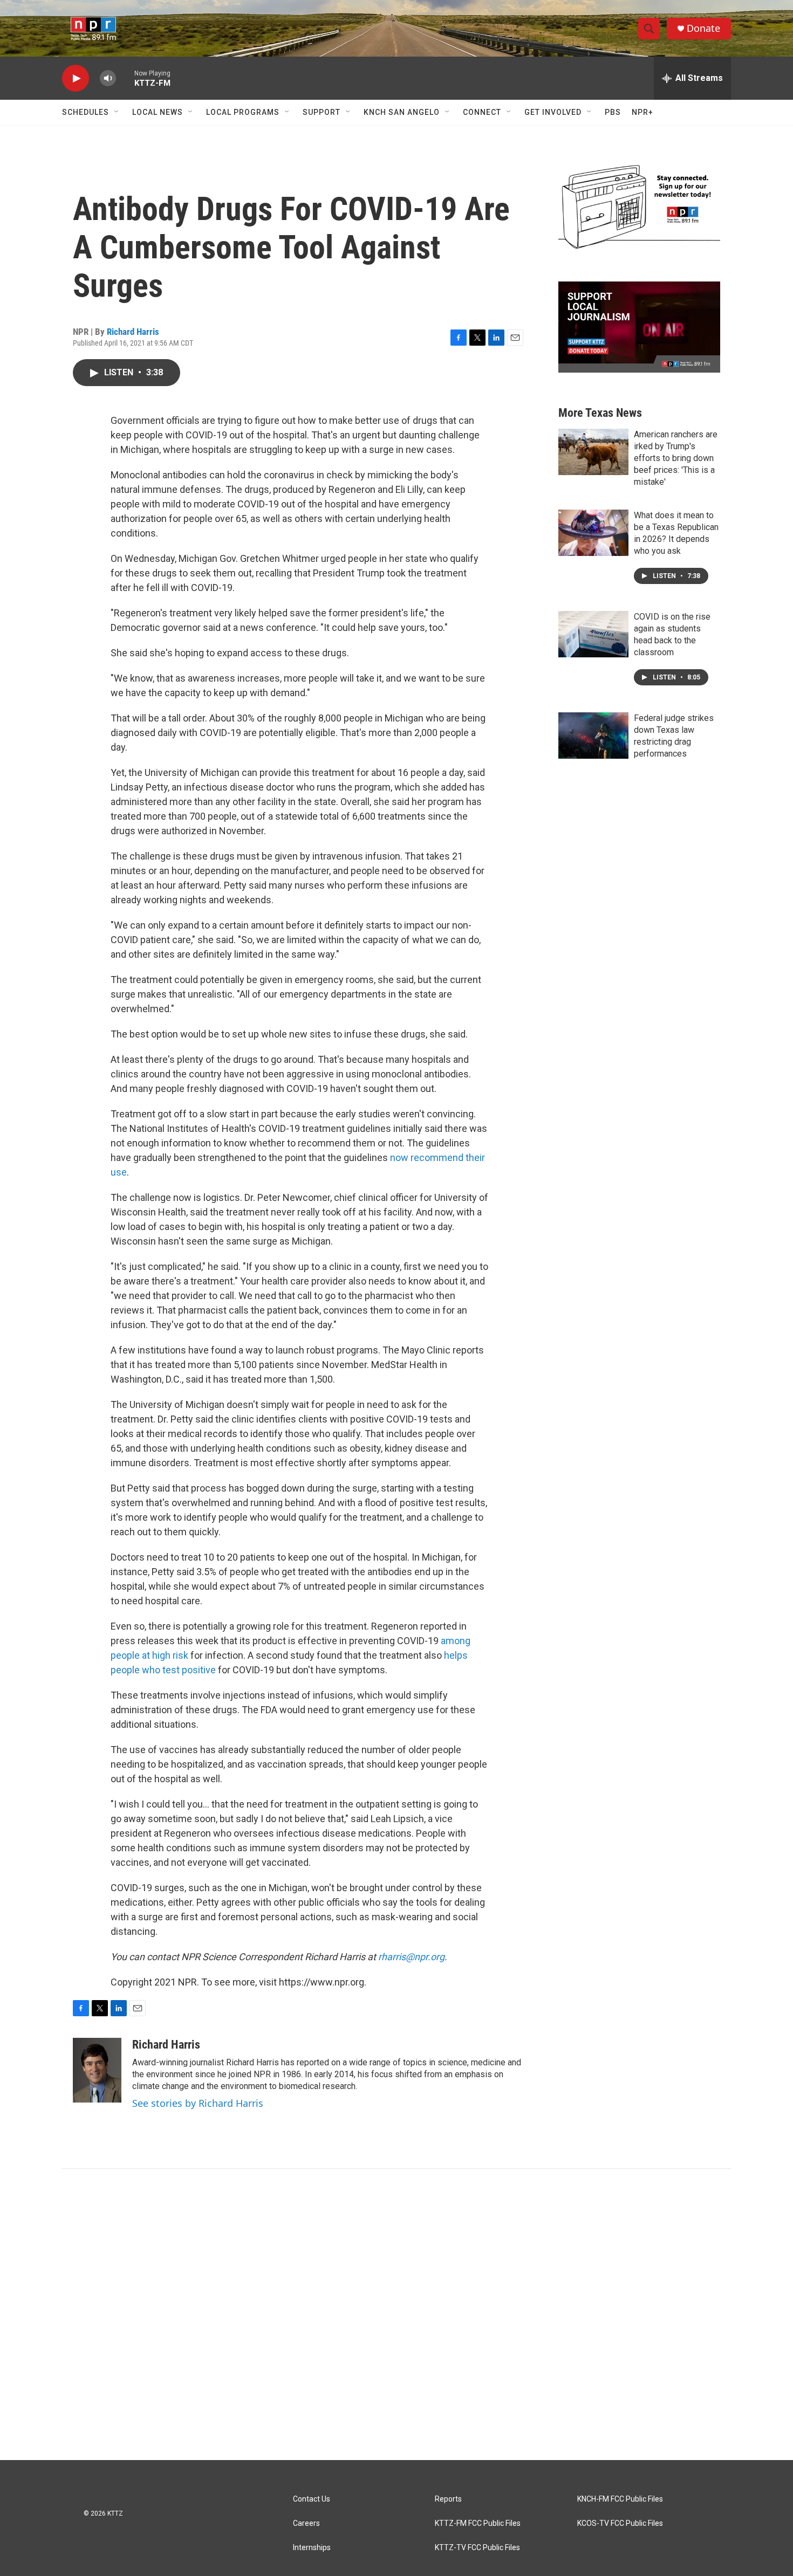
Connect (482, 112)
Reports (448, 2499)
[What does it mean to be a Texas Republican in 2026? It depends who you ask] (593, 533)
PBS (613, 112)
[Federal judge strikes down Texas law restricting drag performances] (593, 736)
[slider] (125, 78)
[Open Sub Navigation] (117, 112)
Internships (312, 2548)
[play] (76, 78)
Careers (306, 2523)
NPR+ (642, 112)
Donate (703, 28)
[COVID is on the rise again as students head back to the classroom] (593, 634)
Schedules (86, 112)
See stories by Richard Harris (198, 2103)
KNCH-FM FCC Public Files (620, 2499)
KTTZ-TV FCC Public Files (477, 2548)
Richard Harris (133, 332)
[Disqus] (396, 2314)
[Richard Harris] (97, 2070)
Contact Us (312, 2499)
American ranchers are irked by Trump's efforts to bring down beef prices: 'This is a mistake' (676, 458)
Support (322, 112)
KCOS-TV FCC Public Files (620, 2523)
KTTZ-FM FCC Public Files (478, 2523)
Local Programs (243, 112)
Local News (158, 112)
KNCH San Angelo (402, 112)
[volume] (108, 78)
